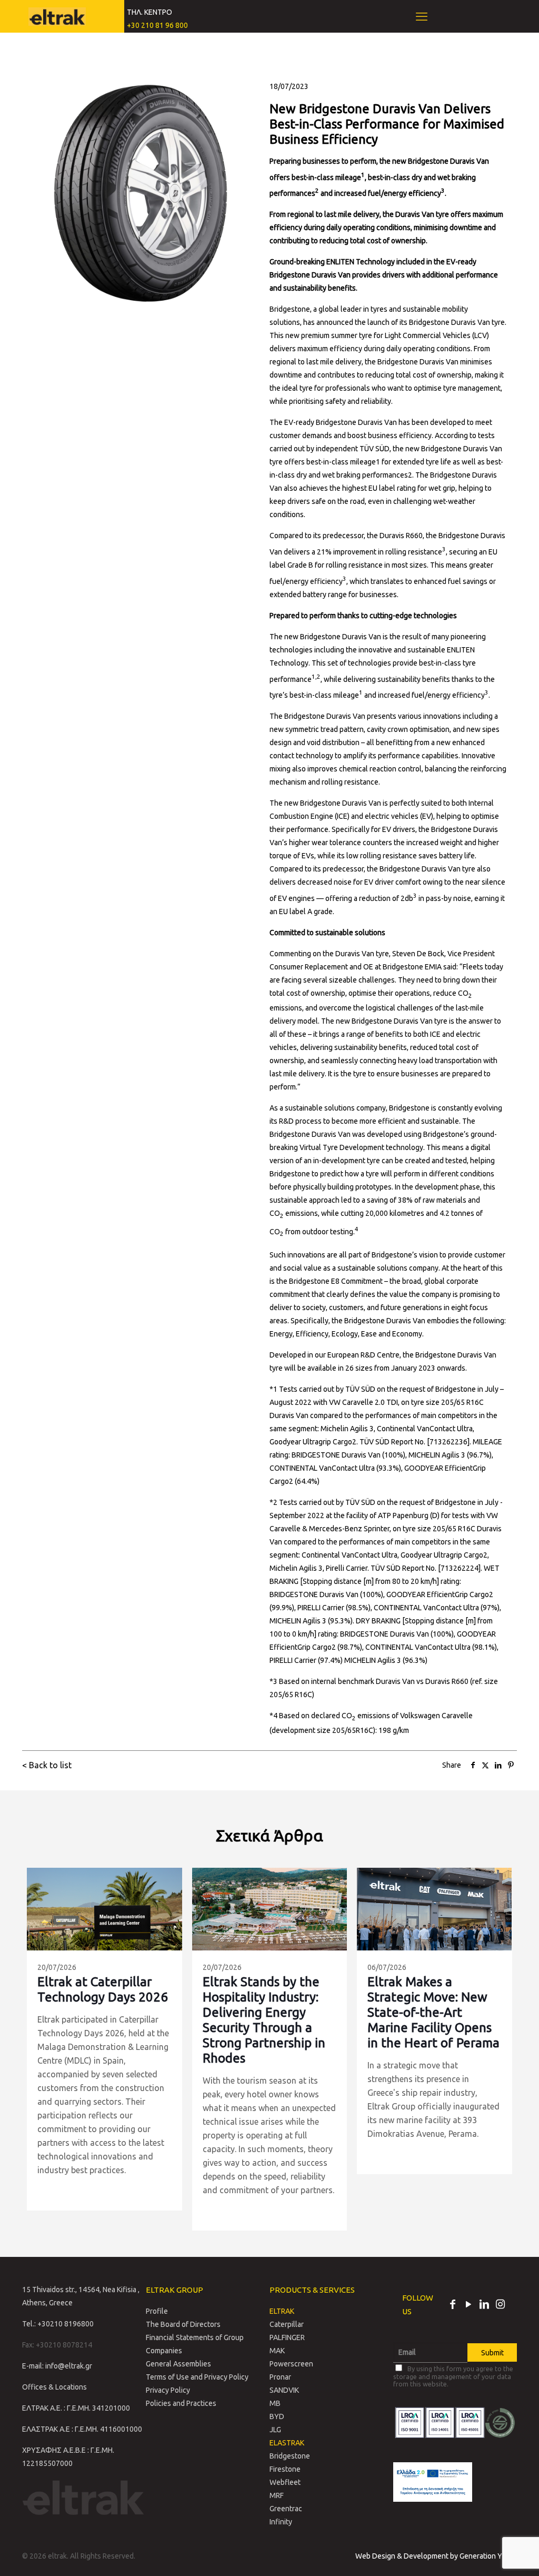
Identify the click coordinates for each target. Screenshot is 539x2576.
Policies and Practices (181, 2403)
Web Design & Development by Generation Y (430, 2556)
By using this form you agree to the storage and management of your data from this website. (453, 2376)
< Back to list (47, 1765)
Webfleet (285, 2482)
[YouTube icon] (468, 2305)
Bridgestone (290, 2456)
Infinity (281, 2522)
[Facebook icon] (453, 2305)
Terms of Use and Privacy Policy (197, 2377)
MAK (277, 2351)
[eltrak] (57, 16)
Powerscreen (291, 2364)
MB (275, 2403)
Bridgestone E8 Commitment (336, 1281)
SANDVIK (284, 2390)
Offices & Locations (54, 2387)
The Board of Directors (183, 2324)
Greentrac (286, 2509)
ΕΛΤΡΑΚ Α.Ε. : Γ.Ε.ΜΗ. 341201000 (76, 2408)
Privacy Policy (168, 2390)
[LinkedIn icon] (484, 2305)
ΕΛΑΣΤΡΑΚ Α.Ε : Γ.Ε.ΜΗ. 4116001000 (82, 2429)
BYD (277, 2416)
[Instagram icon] (500, 2305)
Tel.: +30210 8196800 (58, 2324)
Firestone (285, 2469)
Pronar (280, 2377)
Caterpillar (287, 2324)
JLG (275, 2430)
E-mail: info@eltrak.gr (57, 2366)
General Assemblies (178, 2364)
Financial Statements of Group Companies (195, 2344)
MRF (277, 2495)
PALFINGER (287, 2337)
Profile (157, 2311)
